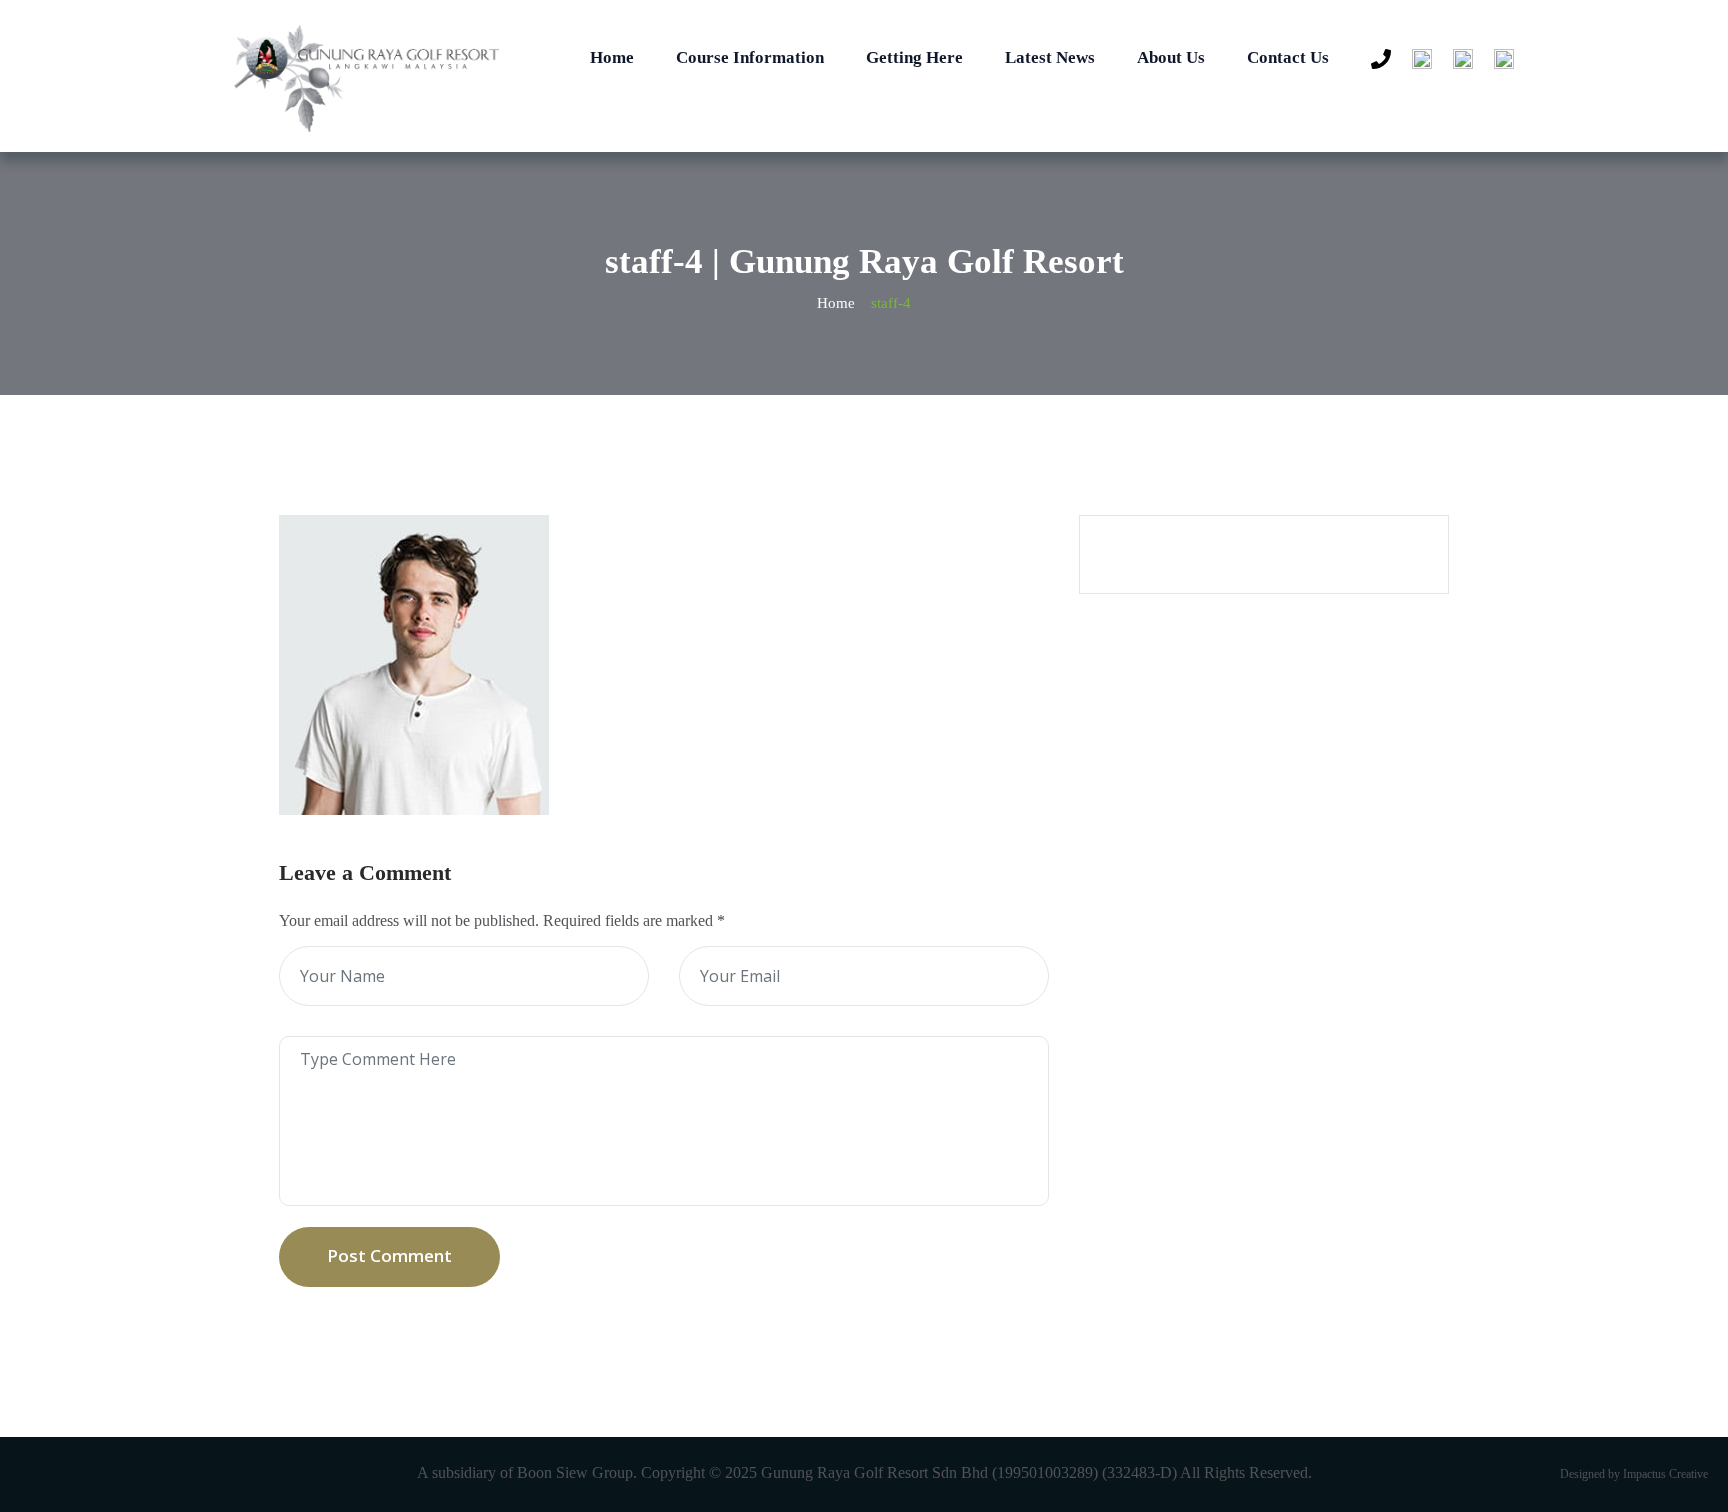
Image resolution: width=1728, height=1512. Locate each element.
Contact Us (1288, 57)
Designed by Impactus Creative (1634, 1474)
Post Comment (389, 1255)
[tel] (1376, 60)
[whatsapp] (1417, 60)
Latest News (1050, 57)
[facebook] (1458, 60)
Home (612, 57)
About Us (1171, 57)
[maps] (1499, 60)
